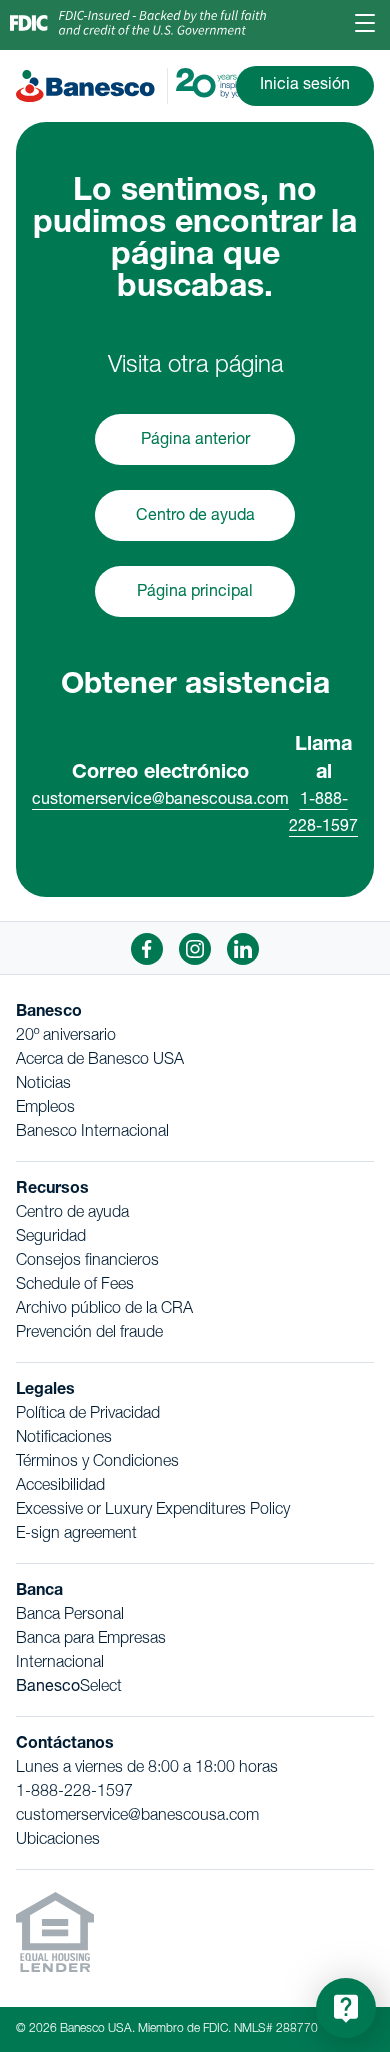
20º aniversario (66, 1037)
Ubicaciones (58, 1841)
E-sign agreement (76, 1535)
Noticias (43, 1085)
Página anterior (195, 441)
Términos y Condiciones (97, 1463)
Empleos (45, 1109)
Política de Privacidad (88, 1415)
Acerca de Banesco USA (100, 1061)
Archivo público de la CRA (104, 1310)
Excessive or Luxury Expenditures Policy (153, 1511)
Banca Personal (70, 1616)
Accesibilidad (60, 1487)
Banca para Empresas (91, 1640)
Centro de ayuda (195, 517)
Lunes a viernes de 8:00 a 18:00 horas (147, 1769)
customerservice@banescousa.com (160, 801)
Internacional (60, 1664)
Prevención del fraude (89, 1334)
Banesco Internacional (92, 1133)
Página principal (195, 593)
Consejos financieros (87, 1262)
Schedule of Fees (75, 1286)
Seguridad (51, 1238)
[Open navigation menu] (365, 25)
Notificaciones (64, 1439)
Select (69, 1688)
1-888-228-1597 (74, 1793)
